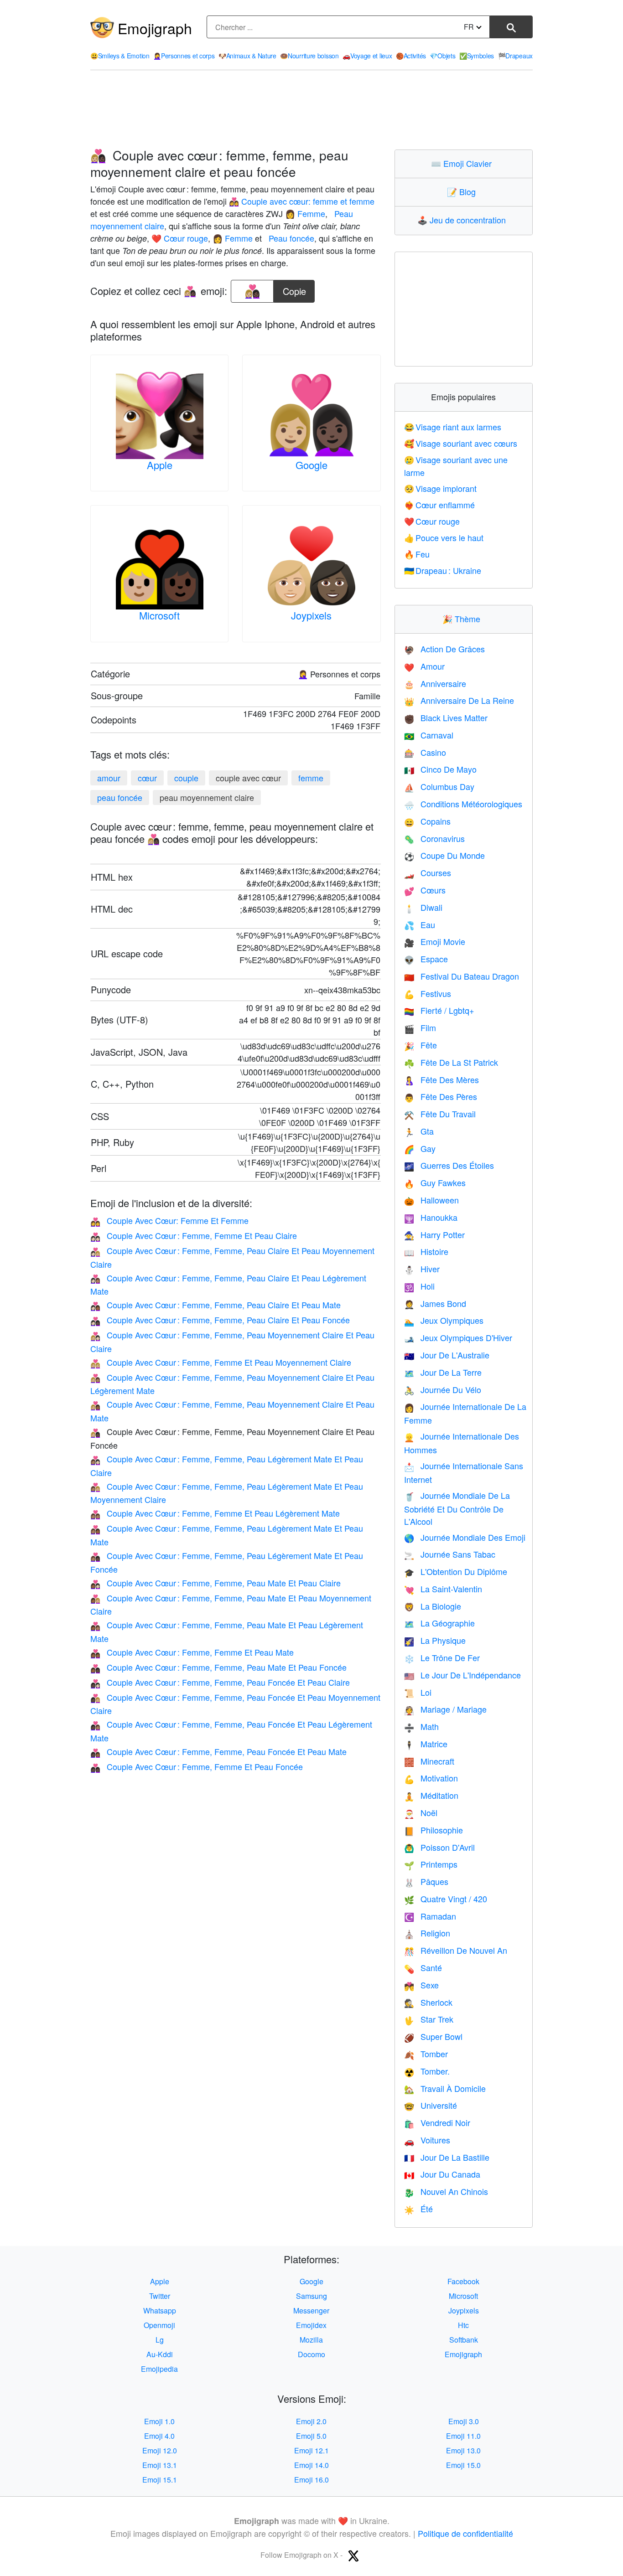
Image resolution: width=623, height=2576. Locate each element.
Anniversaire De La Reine (459, 700)
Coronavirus (434, 838)
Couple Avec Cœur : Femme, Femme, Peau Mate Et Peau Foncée (218, 1667)
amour (109, 778)
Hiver (422, 1269)
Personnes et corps (184, 56)
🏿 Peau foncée (290, 238)
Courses (428, 872)
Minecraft (429, 1761)
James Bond (435, 1303)
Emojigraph (155, 28)
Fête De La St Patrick (451, 1062)
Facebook (463, 2281)
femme (311, 778)
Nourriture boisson (309, 56)
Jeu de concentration (464, 220)
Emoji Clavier (463, 163)
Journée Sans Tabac (450, 1554)
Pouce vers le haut (444, 537)
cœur (147, 778)
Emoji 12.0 (160, 2450)
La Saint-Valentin (443, 1589)
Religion (427, 1933)
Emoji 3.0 (464, 2421)
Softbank (464, 2340)
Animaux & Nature (247, 56)
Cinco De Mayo (440, 769)
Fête (421, 1045)
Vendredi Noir (437, 2122)
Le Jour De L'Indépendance (462, 1675)
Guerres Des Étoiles (449, 1165)
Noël (421, 1812)
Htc (463, 2325)
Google (311, 465)
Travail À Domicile (445, 2088)
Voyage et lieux (367, 56)
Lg (160, 2340)
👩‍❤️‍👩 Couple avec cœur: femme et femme (302, 201)
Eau (420, 924)
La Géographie (439, 1623)
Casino (425, 752)
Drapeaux (515, 56)
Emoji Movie (435, 941)
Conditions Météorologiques (463, 804)
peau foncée (120, 797)
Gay (420, 1148)
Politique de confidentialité (465, 2533)
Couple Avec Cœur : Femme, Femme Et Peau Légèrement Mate (215, 1513)
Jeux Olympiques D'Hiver (458, 1337)
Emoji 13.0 (463, 2450)
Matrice (426, 1744)
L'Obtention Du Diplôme (456, 1571)
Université (431, 2105)
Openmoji (159, 2325)
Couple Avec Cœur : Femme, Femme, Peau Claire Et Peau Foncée (220, 1320)
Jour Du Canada (442, 2174)
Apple (160, 465)
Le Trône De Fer (442, 1657)
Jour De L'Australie (447, 1355)
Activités (411, 56)
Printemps (431, 1864)
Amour (424, 666)
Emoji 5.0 (311, 2436)
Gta (419, 1131)
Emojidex (311, 2325)
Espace (426, 959)
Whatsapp (160, 2310)
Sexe (421, 1985)
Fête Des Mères (441, 1079)
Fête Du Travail (440, 1114)
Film (420, 1027)
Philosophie (434, 1830)
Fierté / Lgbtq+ (439, 1010)
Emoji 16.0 (311, 2480)
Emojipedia (159, 2369)
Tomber (426, 2054)
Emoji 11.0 (463, 2436)
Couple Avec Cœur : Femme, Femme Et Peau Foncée (197, 1766)
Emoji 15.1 (160, 2480)
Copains (427, 821)
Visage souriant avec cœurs (461, 443)
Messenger (311, 2310)
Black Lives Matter (446, 718)
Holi (419, 1286)
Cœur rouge (432, 521)
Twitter (160, 2296)
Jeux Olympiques (444, 1320)
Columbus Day (439, 786)
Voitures (427, 2140)
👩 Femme (305, 213)
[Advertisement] (311, 110)
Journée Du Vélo (443, 1389)
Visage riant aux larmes (453, 427)
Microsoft (159, 615)
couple (186, 778)
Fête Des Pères (441, 1096)
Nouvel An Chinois (446, 2191)
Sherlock (428, 2002)
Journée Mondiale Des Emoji (465, 1537)
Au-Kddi (160, 2354)
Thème (463, 619)
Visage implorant (441, 488)
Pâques (426, 1881)
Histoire (426, 1251)
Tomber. (427, 2071)
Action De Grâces (444, 649)
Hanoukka (431, 1217)
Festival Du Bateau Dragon (462, 976)
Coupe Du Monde (444, 855)
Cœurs (425, 890)
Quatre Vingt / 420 (446, 1899)
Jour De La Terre (443, 1372)
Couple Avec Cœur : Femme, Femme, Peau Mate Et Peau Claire (215, 1583)
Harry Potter (434, 1234)
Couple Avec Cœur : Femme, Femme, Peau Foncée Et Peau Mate (218, 1751)
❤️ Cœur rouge (180, 238)
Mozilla (311, 2340)
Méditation (431, 1795)
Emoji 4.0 (159, 2436)
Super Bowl (433, 2036)
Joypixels (311, 615)
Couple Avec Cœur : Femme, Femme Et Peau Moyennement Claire (221, 1362)
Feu (417, 554)
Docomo (311, 2354)
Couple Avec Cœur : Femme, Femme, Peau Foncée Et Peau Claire (220, 1682)
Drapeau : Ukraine (443, 570)
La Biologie (433, 1606)
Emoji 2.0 (311, 2421)
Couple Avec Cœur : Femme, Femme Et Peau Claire (194, 1235)
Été (418, 2209)
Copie (294, 289)
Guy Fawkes (435, 1182)
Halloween (431, 1200)
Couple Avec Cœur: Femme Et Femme (169, 1220)
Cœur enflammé (440, 505)
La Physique (435, 1640)
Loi (418, 1692)
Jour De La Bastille (447, 2157)
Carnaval (429, 735)
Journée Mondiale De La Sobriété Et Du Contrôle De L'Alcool (457, 1508)
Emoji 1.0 (159, 2421)
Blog (463, 191)
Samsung (311, 2296)
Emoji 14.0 (311, 2465)
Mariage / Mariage (445, 1709)
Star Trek (429, 2019)
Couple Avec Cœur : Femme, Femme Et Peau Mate (192, 1652)
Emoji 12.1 (311, 2450)
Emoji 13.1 (160, 2465)
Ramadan (430, 1916)
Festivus (428, 993)
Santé (423, 1967)
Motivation (431, 1778)
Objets (442, 56)
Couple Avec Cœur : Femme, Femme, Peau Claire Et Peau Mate (215, 1305)
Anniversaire (435, 683)
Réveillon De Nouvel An (456, 1950)
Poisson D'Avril (439, 1847)
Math (421, 1726)
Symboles (477, 56)
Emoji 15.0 (463, 2465)
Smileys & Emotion (120, 56)
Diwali (423, 907)
